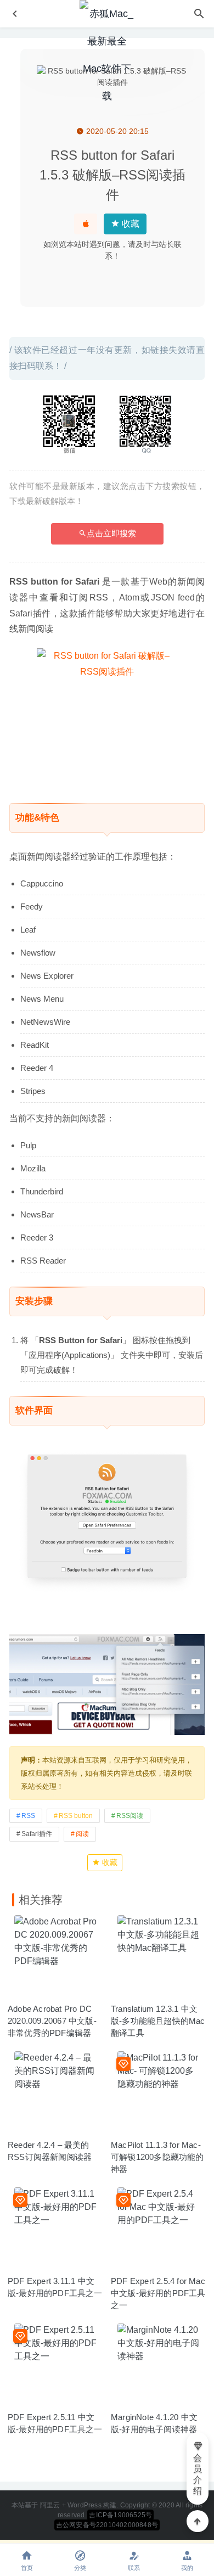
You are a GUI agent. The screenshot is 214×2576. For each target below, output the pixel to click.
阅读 (82, 1834)
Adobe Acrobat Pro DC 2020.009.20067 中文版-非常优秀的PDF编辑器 (52, 2021)
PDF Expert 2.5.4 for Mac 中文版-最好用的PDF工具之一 (158, 2293)
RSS (28, 1816)
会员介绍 (198, 2474)
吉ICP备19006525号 (120, 2515)
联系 (134, 2568)
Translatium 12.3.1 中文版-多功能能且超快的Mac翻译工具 (158, 2021)
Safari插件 (37, 1834)
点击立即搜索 (111, 533)
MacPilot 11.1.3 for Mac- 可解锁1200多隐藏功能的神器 (157, 2157)
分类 (80, 2568)
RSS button (76, 1816)
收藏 (129, 224)
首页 (27, 2568)
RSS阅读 (130, 1816)
